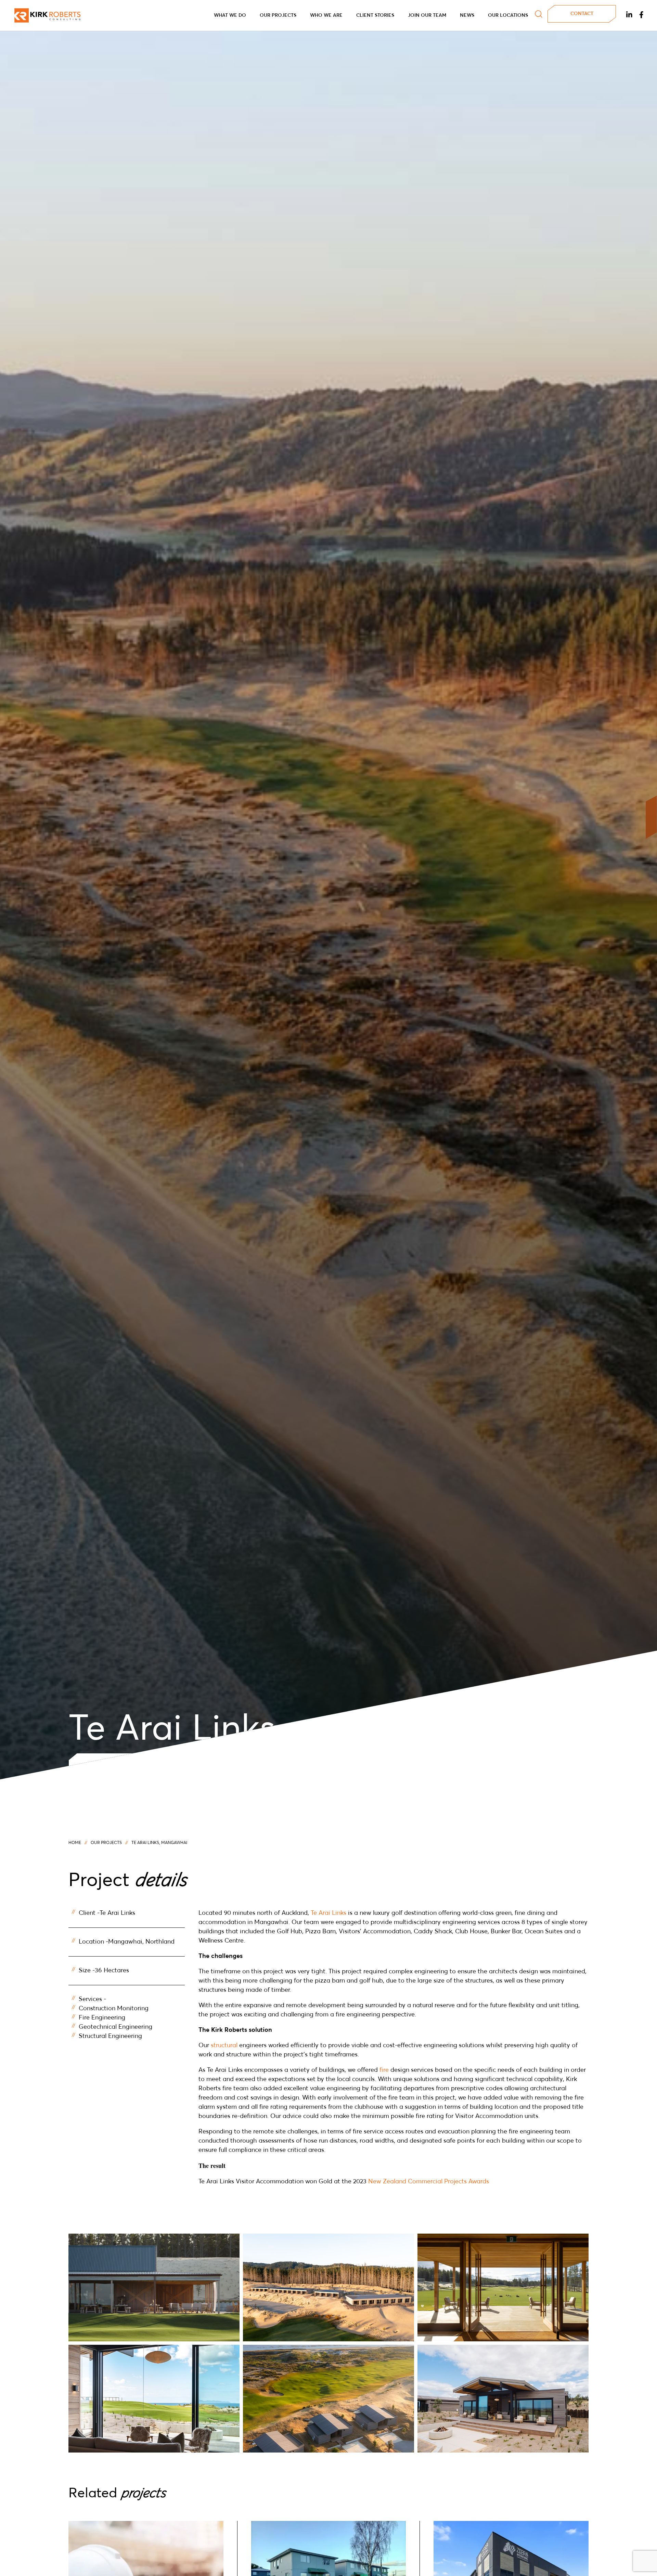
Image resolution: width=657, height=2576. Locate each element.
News (467, 15)
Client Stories (375, 15)
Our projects (106, 1843)
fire (384, 2070)
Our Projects (278, 15)
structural (224, 2045)
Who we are (326, 15)
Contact (582, 14)
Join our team (427, 15)
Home (75, 1843)
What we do (230, 15)
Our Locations (508, 15)
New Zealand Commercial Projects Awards (429, 2182)
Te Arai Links (328, 1913)
